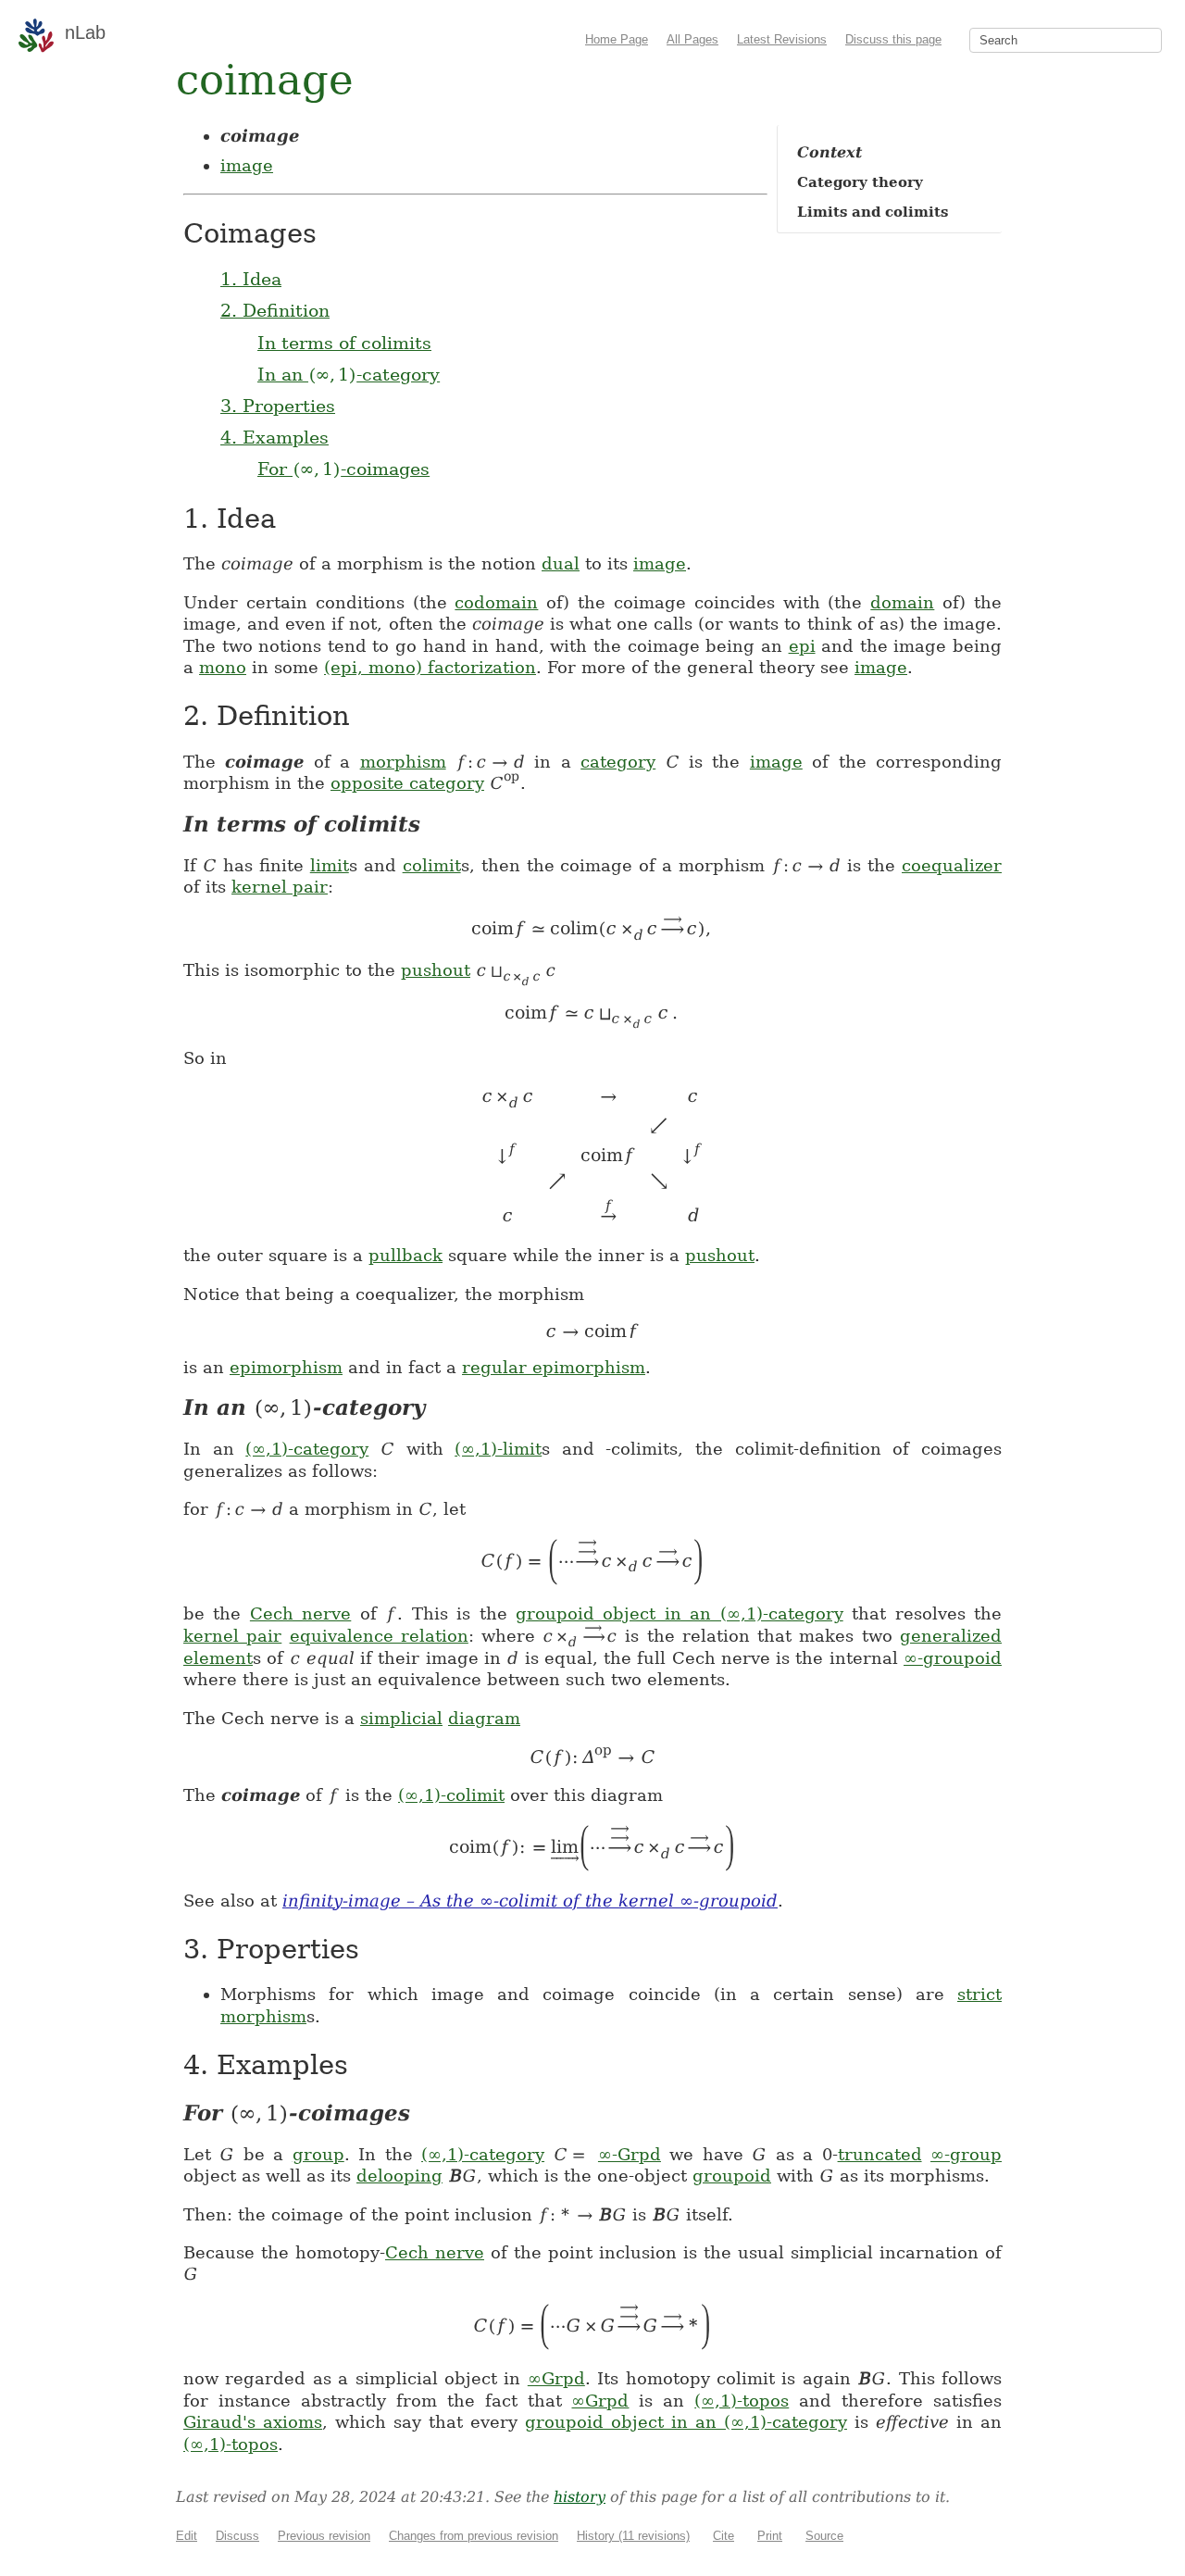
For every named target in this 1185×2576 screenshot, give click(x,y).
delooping (399, 2176)
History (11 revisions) (633, 2536)
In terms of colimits (344, 343)
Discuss (237, 2536)
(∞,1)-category (307, 1449)
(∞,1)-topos (742, 2401)
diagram (484, 1718)
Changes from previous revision (474, 2536)
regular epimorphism (554, 1367)
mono (223, 667)
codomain (496, 602)
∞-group (966, 2154)
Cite (723, 2536)
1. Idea (251, 279)
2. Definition (275, 310)
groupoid (732, 2176)
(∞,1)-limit (498, 1449)
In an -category (349, 374)
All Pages (692, 39)
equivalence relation (379, 1636)
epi (802, 646)
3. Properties (278, 406)
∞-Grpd (630, 2154)
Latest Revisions (782, 39)
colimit (432, 865)
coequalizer (952, 865)
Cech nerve (300, 1613)
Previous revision (324, 2536)
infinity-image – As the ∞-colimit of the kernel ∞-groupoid (530, 1901)
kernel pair (280, 887)
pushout (436, 970)
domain (902, 602)
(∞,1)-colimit (451, 1795)
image (247, 165)
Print (770, 2536)
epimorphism (286, 1367)
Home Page (617, 39)
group (318, 2154)
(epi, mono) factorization (430, 667)
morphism (403, 762)
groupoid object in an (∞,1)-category (680, 1613)
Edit (187, 2536)
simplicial (401, 1718)
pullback (405, 1255)
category (618, 762)
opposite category (407, 783)
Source (824, 2536)
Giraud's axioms (253, 2422)
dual (561, 563)
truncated (880, 2154)
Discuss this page (893, 39)
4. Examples (274, 437)
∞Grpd (556, 2378)
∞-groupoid (953, 1658)
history (580, 2497)
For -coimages (343, 469)
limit (330, 865)
